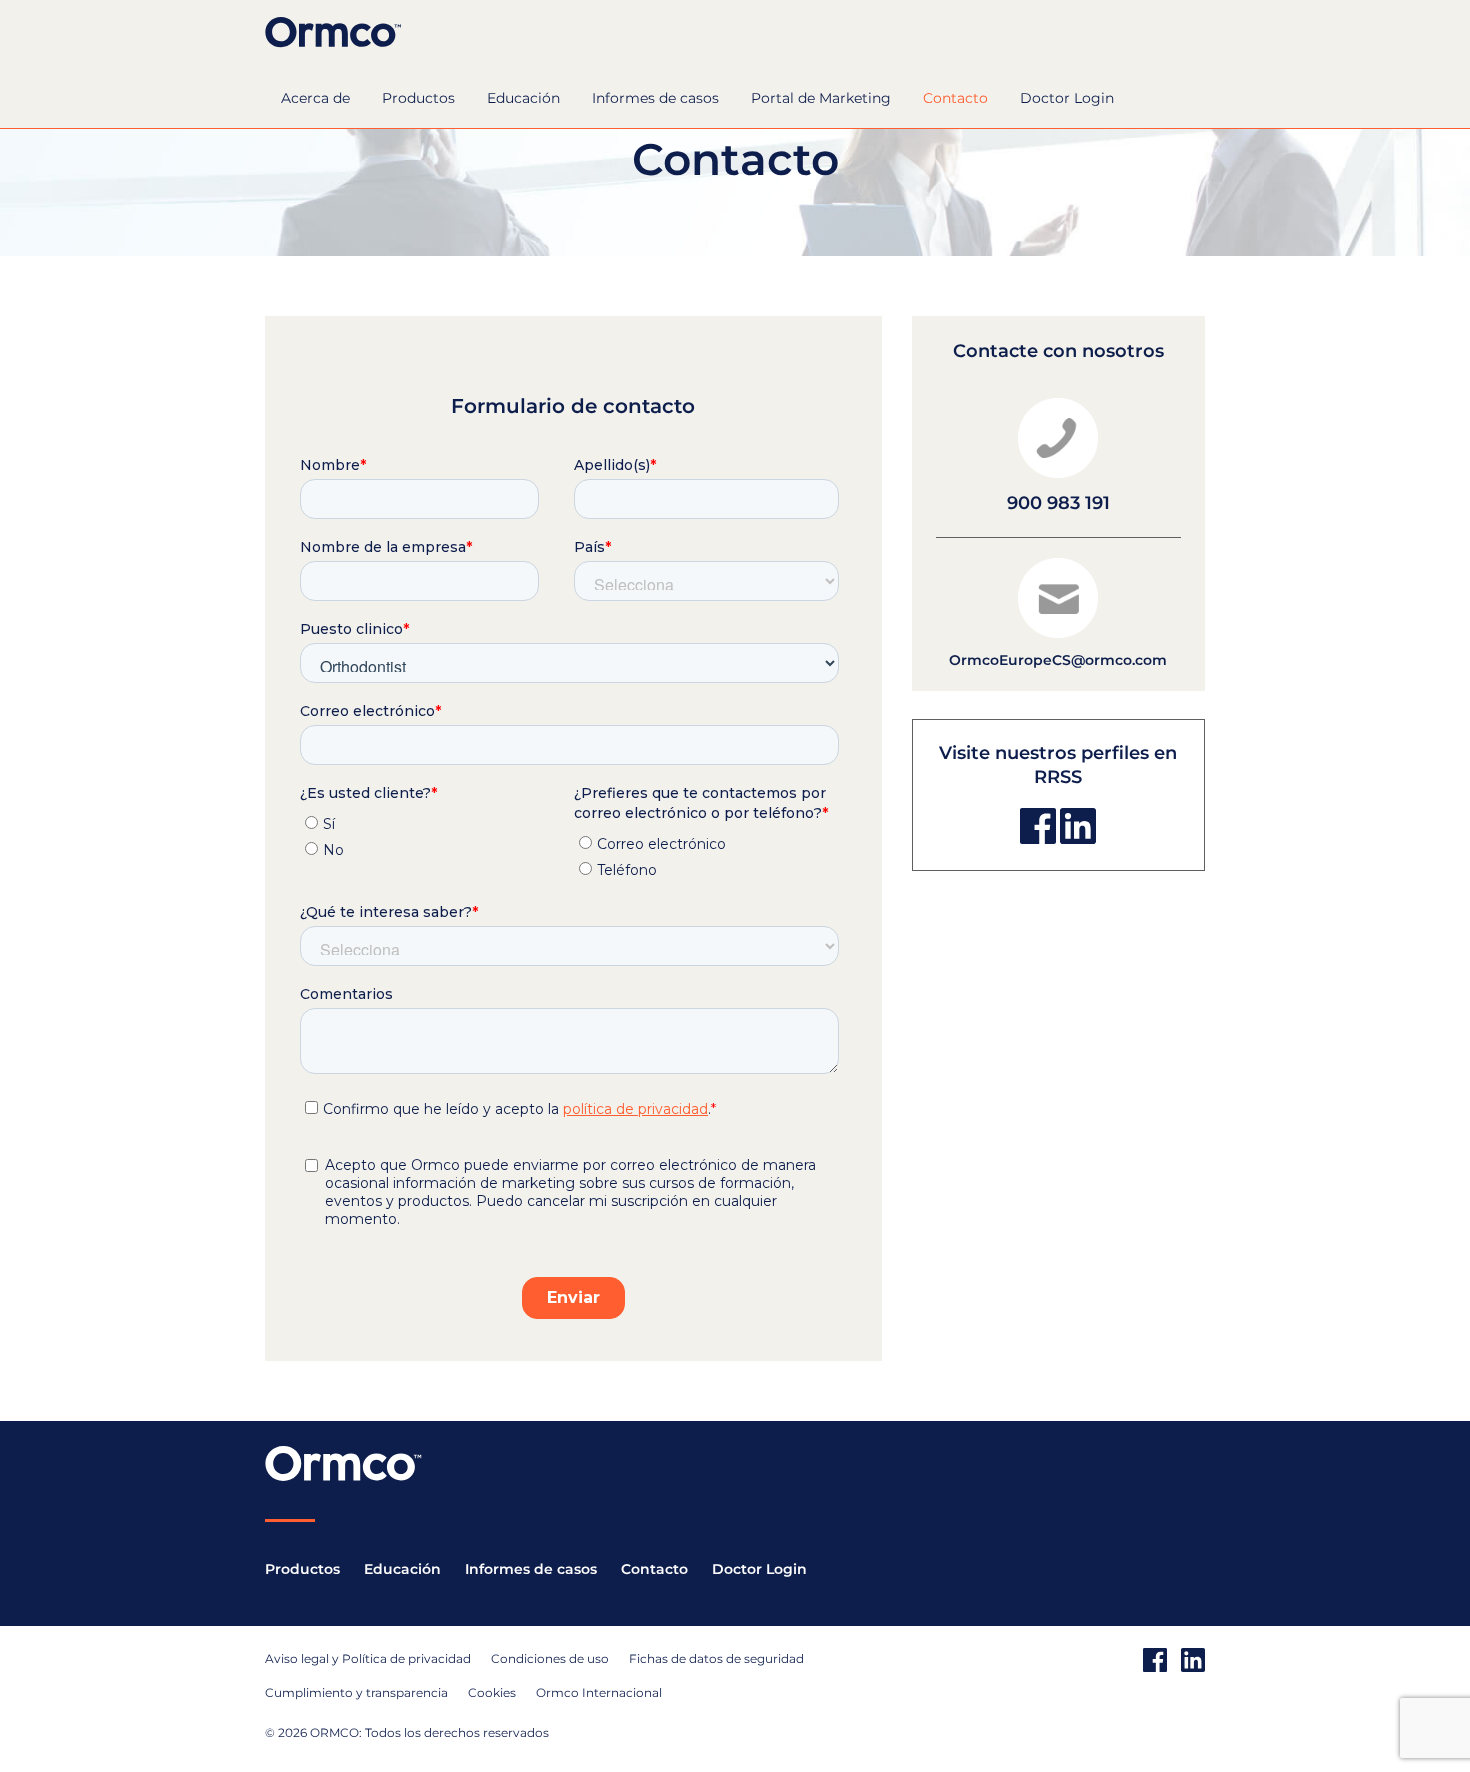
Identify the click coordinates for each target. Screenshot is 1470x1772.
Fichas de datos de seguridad (716, 1658)
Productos (418, 98)
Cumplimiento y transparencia (356, 1692)
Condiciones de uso (550, 1658)
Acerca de (315, 98)
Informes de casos (655, 98)
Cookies (492, 1692)
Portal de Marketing (821, 98)
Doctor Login (1067, 98)
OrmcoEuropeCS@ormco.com (1058, 660)
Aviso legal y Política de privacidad (368, 1658)
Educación (523, 98)
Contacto (955, 98)
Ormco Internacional (599, 1692)
